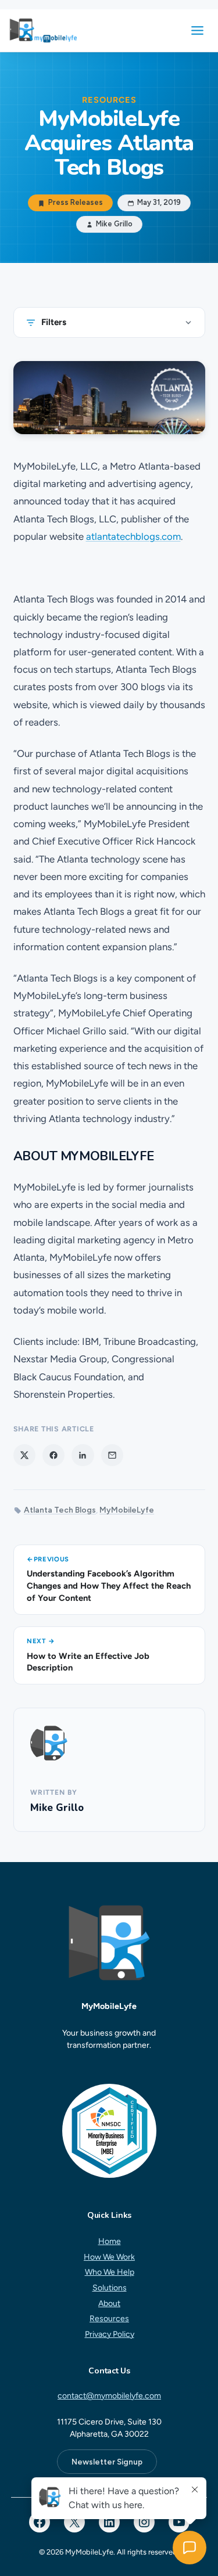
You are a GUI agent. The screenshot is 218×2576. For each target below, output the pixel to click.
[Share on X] (24, 1455)
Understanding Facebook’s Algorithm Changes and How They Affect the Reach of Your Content (109, 1585)
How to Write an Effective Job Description (88, 1662)
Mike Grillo (57, 1808)
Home (109, 2241)
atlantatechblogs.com (133, 536)
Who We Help (109, 2273)
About (109, 2303)
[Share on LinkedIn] (83, 1455)
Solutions (109, 2288)
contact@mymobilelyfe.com (109, 2396)
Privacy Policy (109, 2334)
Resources (109, 2319)
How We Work (109, 2257)
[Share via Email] (112, 1455)
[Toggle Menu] (197, 30)
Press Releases (75, 203)
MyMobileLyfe (127, 1510)
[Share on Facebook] (53, 1455)
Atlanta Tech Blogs (60, 1510)
